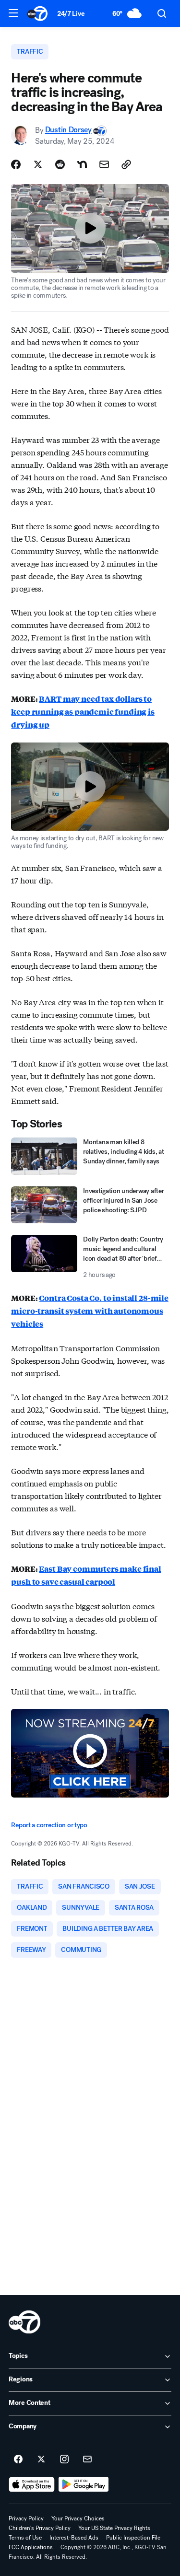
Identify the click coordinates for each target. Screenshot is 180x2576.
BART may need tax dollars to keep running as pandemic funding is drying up (83, 712)
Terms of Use (25, 2538)
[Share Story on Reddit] (60, 164)
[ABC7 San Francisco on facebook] (18, 2460)
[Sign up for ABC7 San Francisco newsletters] (87, 2460)
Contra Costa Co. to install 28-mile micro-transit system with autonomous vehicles (90, 1311)
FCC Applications (31, 2547)
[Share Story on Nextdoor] (82, 164)
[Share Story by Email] (104, 164)
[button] (13, 13)
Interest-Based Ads (74, 2538)
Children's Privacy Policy (40, 2528)
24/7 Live (71, 14)
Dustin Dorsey (68, 130)
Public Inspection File (133, 2538)
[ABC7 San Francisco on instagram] (64, 2460)
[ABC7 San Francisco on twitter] (41, 2460)
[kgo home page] (24, 2322)
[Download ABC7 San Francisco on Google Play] (84, 2484)
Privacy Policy (26, 2518)
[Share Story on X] (38, 164)
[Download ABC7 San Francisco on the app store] (32, 2484)
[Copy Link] (126, 164)
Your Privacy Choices (78, 2518)
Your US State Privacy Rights (114, 2528)
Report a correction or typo (49, 1825)
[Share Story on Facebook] (16, 164)
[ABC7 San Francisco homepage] (37, 13)
